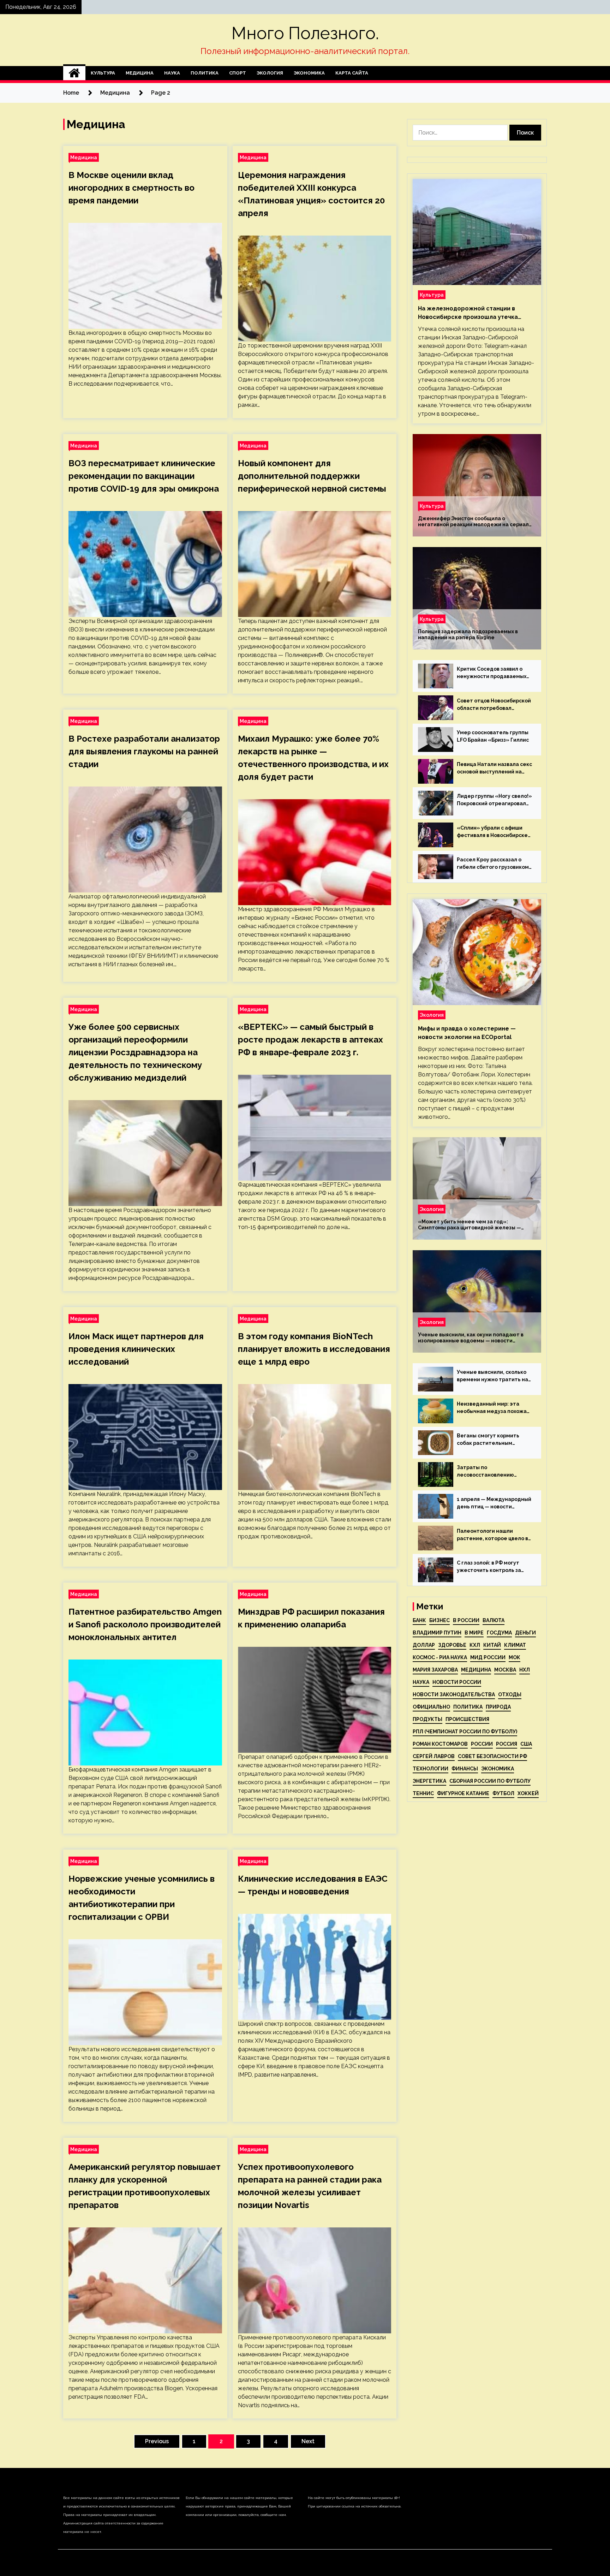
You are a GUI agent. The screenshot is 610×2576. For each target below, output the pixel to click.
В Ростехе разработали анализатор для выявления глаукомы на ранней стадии (144, 751)
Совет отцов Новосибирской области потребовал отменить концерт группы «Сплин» (494, 705)
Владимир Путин (437, 1633)
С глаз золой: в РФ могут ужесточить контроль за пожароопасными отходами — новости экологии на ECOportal (494, 1567)
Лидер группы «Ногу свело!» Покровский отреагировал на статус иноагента (494, 800)
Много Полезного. (305, 33)
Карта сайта (352, 73)
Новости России (457, 1682)
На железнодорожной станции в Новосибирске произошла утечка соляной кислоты (468, 313)
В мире (474, 1633)
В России (466, 1620)
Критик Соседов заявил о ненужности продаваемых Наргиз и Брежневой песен (492, 673)
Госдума (499, 1633)
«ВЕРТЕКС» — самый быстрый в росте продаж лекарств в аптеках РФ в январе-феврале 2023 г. (310, 1040)
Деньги (525, 1633)
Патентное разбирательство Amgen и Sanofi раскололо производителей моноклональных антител (145, 1624)
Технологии (430, 1769)
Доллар (424, 1645)
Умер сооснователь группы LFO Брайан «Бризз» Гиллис (493, 736)
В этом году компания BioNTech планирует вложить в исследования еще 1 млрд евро (314, 1349)
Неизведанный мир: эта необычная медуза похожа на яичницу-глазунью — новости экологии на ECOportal (492, 1408)
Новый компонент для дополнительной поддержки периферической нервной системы (312, 476)
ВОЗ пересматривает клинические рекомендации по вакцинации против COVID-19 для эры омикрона (144, 476)
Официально (431, 1707)
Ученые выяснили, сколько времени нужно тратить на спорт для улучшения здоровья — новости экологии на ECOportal (492, 1376)
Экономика (309, 73)
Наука (172, 73)
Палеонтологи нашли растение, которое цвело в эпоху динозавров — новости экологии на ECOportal (494, 1535)
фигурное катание (463, 1793)
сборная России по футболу (490, 1781)
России (482, 1744)
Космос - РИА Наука (440, 1657)
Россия (507, 1744)
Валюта (494, 1620)
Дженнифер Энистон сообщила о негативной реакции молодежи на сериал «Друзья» (473, 522)
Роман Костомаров (440, 1744)
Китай (492, 1645)
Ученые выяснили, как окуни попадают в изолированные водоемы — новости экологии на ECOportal (471, 1338)
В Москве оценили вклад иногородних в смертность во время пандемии (131, 188)
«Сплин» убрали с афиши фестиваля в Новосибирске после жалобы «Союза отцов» (492, 832)
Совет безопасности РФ (492, 1756)
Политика (205, 73)
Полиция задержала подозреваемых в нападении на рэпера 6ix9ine (468, 634)
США (526, 1744)
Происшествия (467, 1719)
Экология (270, 73)
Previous (157, 2441)
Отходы (510, 1694)
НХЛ (525, 1670)
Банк (419, 1620)
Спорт (238, 73)
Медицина (140, 73)
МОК (515, 1657)
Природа (498, 1707)
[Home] (74, 73)
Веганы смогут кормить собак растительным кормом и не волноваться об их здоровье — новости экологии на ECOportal (494, 1440)
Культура (103, 73)
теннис (423, 1793)
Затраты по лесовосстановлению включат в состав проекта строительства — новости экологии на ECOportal (491, 1472)
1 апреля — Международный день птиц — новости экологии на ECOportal (494, 1503)
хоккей (528, 1793)
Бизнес (439, 1620)
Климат (515, 1645)
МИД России (488, 1657)
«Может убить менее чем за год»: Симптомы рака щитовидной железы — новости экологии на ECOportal (470, 1225)
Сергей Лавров (434, 1756)
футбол (503, 1793)
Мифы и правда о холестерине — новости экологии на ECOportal (467, 1033)
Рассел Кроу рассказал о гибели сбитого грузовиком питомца (493, 864)
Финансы (465, 1769)
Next (308, 2441)
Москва (505, 1670)
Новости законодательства (454, 1694)
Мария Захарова (435, 1670)
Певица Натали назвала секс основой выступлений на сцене (494, 768)
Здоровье (452, 1645)
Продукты (427, 1719)
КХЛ (475, 1645)
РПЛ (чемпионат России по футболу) (465, 1732)
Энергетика (429, 1781)
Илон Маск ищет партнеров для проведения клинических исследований (136, 1349)
